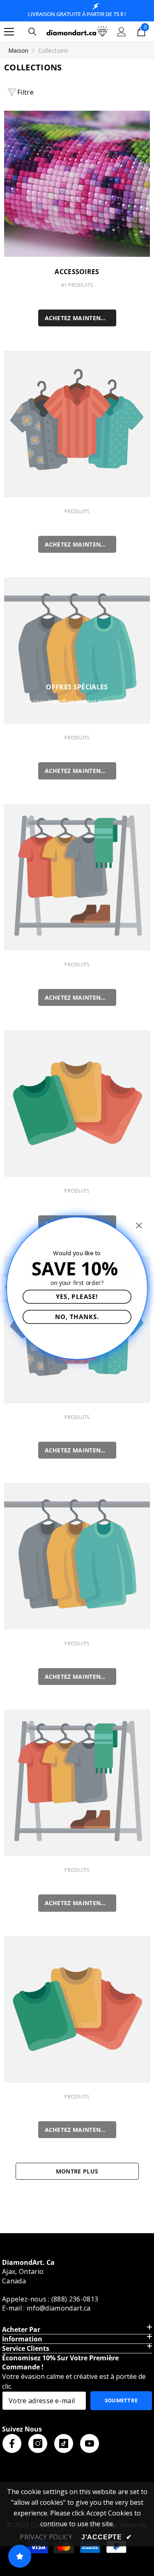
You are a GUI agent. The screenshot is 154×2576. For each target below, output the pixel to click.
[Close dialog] (139, 1225)
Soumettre (121, 2400)
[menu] (9, 32)
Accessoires (77, 272)
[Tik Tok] (64, 2443)
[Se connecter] (122, 32)
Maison (18, 50)
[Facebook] (12, 2443)
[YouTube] (90, 2443)
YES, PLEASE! (77, 1296)
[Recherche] (32, 32)
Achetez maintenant (79, 318)
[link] (77, 424)
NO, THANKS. (77, 1316)
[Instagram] (38, 2443)
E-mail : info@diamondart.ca (46, 2308)
